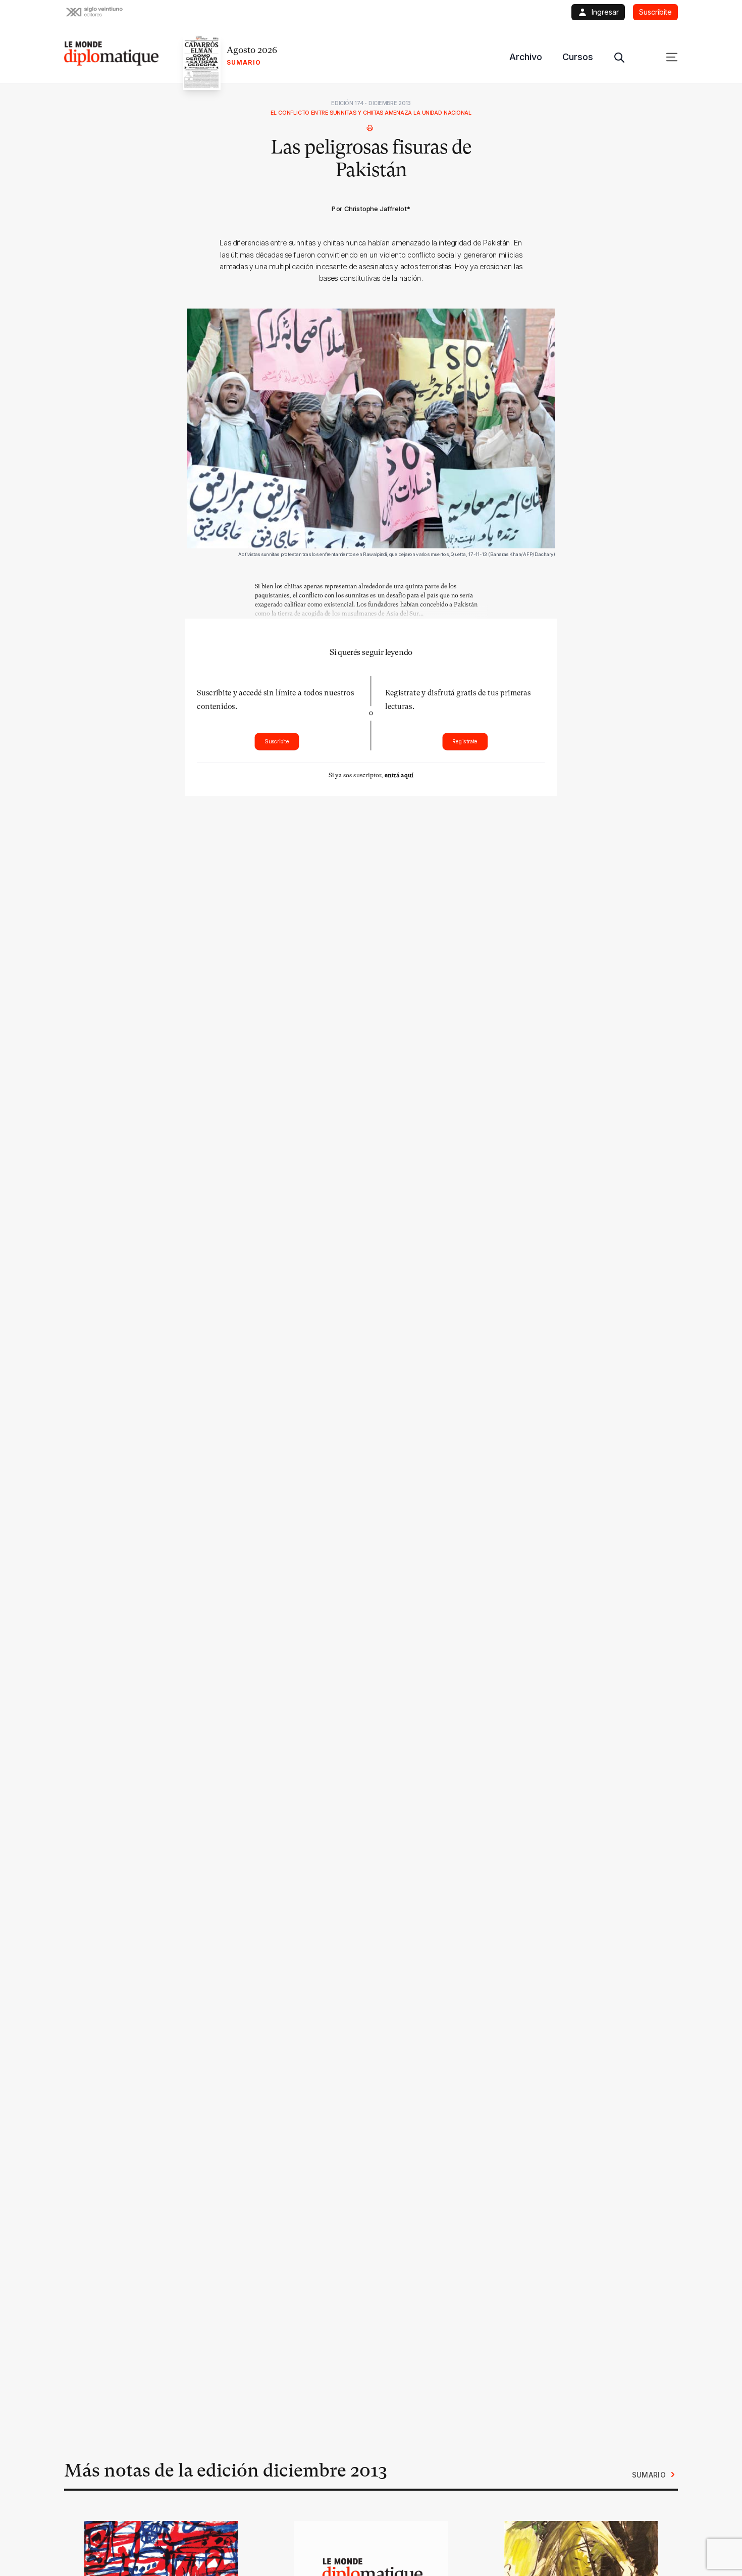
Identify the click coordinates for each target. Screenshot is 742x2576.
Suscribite (277, 742)
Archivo (526, 57)
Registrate (465, 742)
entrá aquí (399, 775)
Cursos (578, 57)
